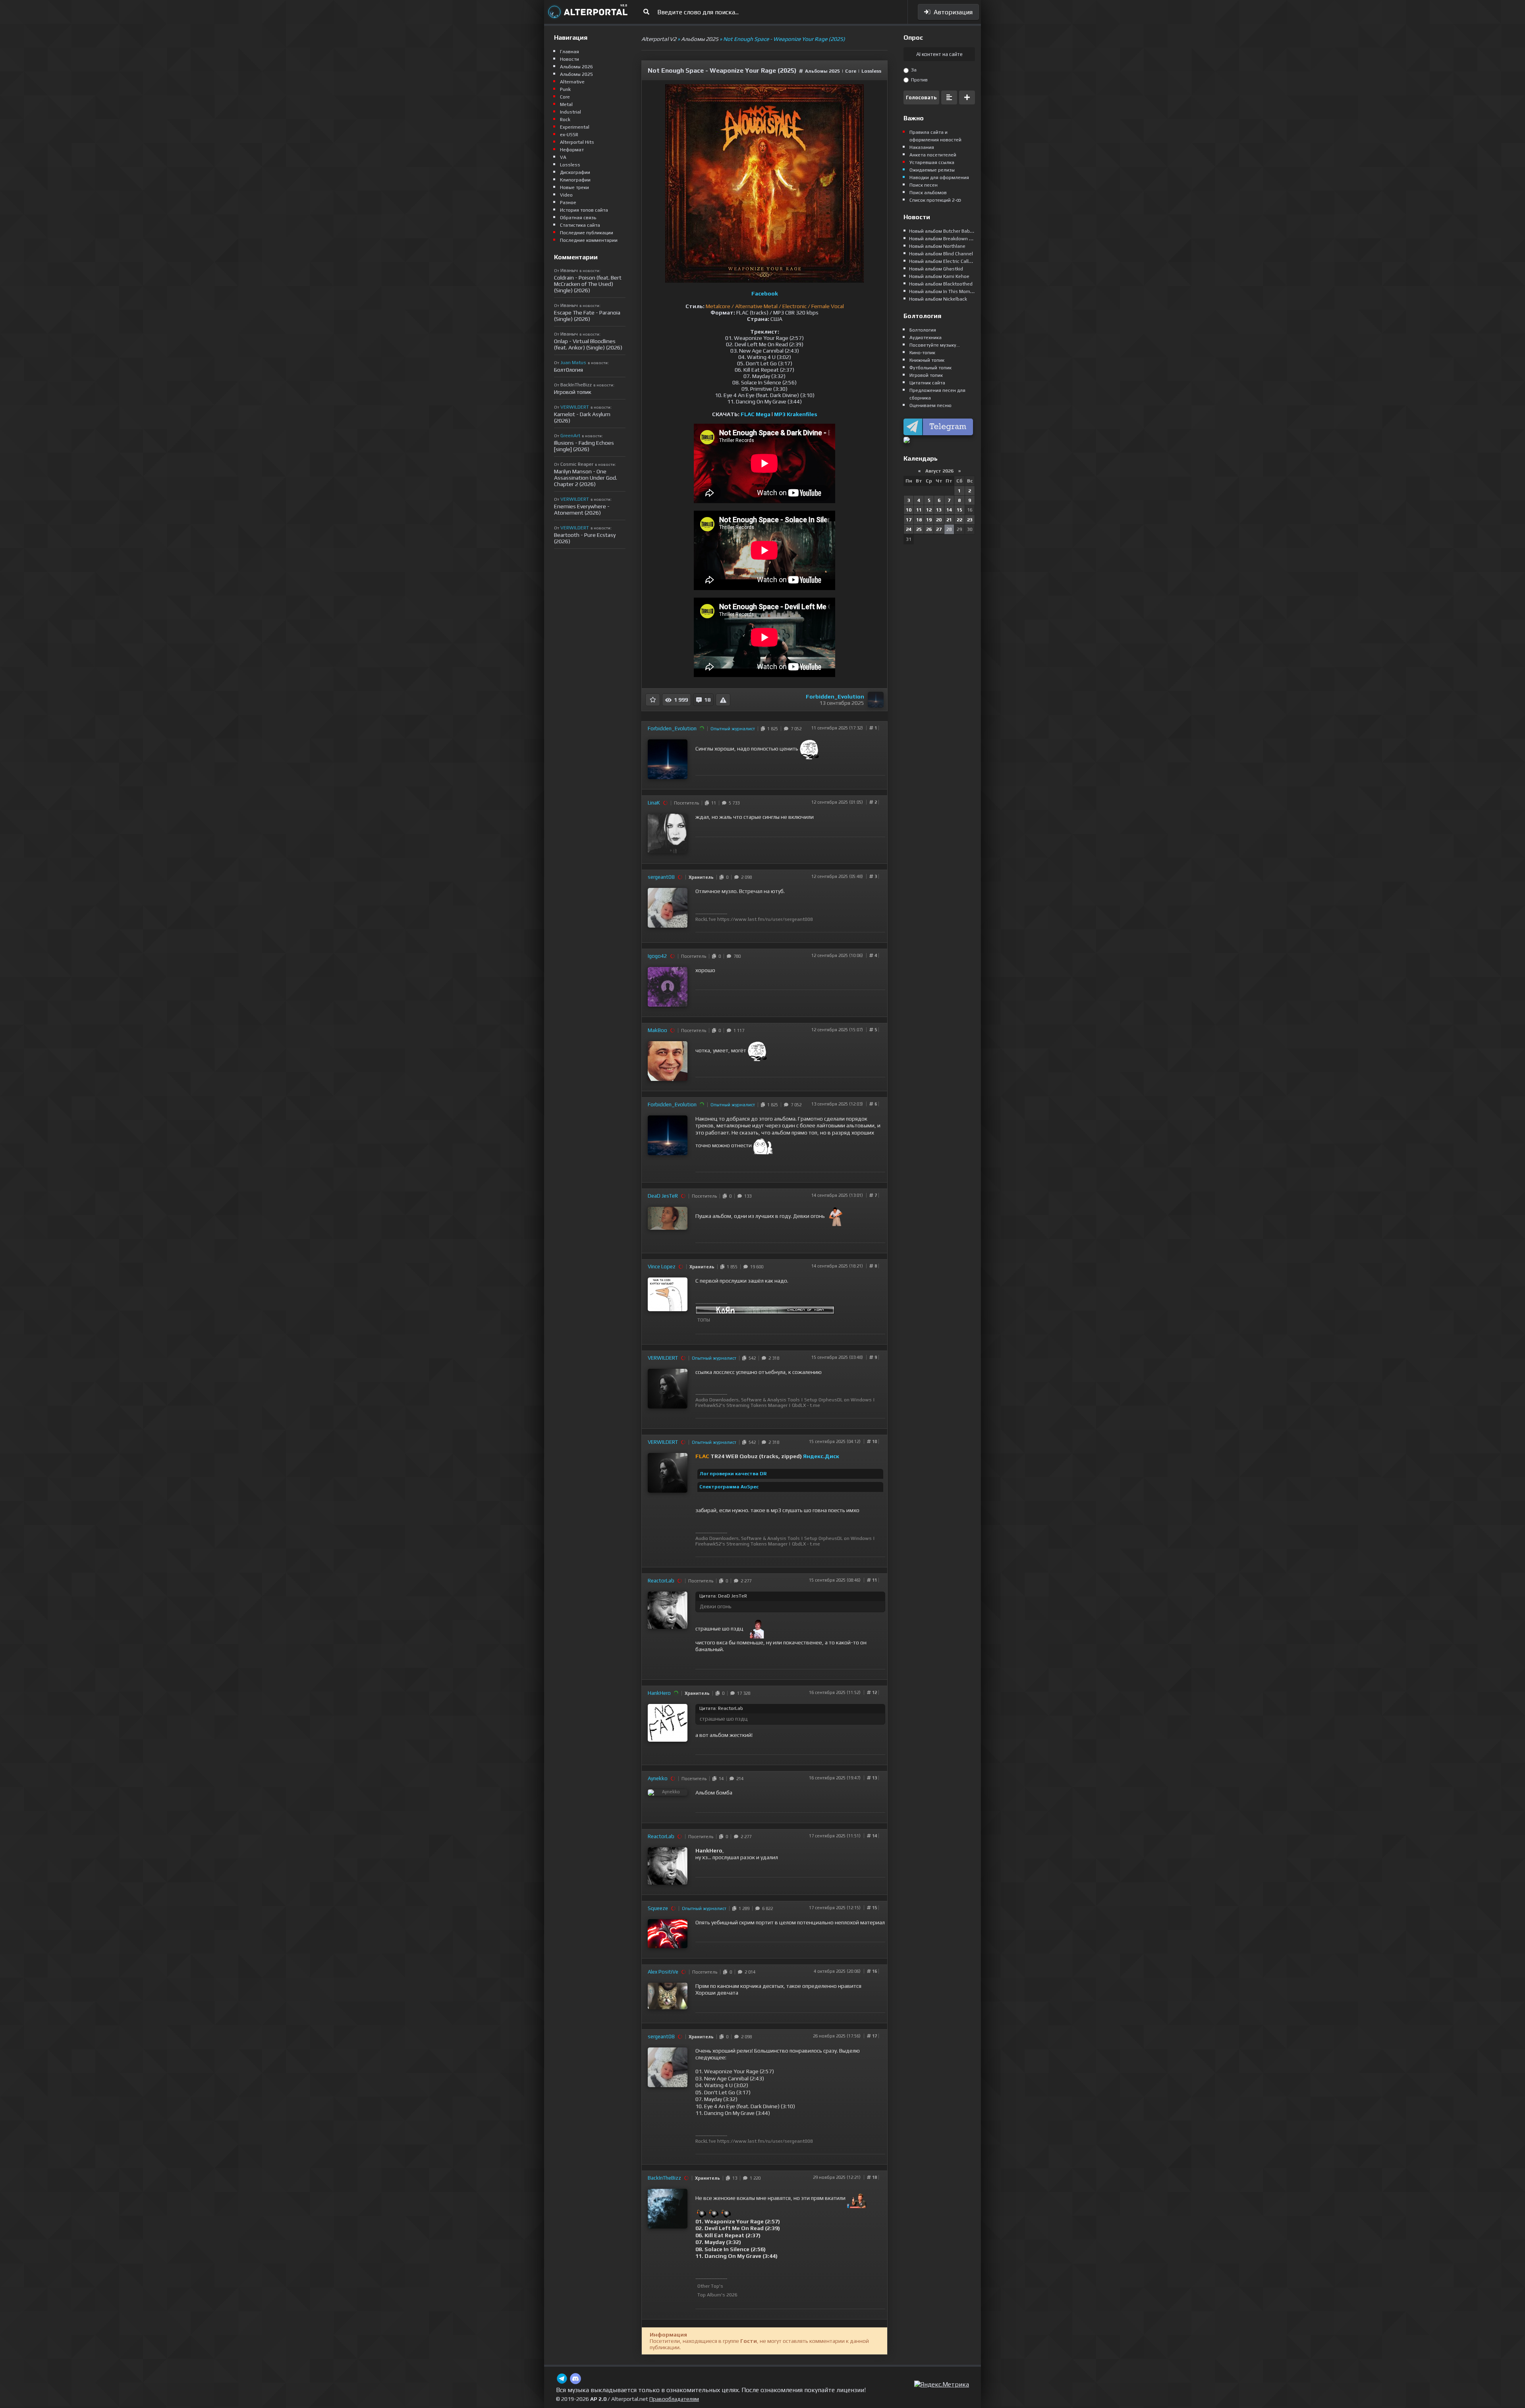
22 (959, 520)
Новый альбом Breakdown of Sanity (949, 239)
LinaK (654, 803)
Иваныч (569, 270)
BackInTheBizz (664, 2178)
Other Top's (710, 2286)
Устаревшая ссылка (932, 162)
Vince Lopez (662, 1267)
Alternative (572, 82)
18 (919, 520)
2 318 (773, 1358)
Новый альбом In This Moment (943, 291)
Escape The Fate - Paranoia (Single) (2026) (587, 316)
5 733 (733, 803)
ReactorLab (661, 1581)
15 (959, 510)
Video (566, 195)
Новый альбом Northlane (937, 246)
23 (970, 520)
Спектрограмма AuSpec (729, 1487)
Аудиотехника (926, 338)
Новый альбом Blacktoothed (941, 284)
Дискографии (575, 172)
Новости (569, 59)
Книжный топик (927, 360)
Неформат (572, 150)
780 (736, 956)
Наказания (922, 147)
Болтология (923, 330)
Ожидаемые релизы (932, 170)
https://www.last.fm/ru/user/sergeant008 (765, 919)
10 (909, 510)
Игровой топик (573, 392)
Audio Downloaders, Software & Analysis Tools (748, 1400)
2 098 (745, 877)
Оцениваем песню (930, 405)
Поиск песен (924, 185)
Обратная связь (578, 218)
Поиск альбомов (928, 193)
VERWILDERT (663, 1358)
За (913, 70)
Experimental (575, 127)
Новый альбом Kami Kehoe (939, 276)
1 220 (754, 2178)
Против (919, 80)
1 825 (771, 729)
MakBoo (657, 1030)
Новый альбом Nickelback (938, 299)
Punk (565, 89)
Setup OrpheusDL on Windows (838, 1400)
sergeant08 (661, 877)
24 (909, 529)
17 (909, 520)
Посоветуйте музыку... (935, 345)
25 (919, 529)
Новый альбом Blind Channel (941, 254)
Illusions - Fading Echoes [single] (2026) (584, 446)
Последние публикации (587, 233)
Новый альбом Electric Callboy (943, 261)
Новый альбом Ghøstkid (936, 269)
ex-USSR (569, 135)
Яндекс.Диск (821, 1456)
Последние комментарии (589, 240)
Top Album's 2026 (717, 2295)
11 (712, 803)
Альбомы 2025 (822, 71)
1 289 (743, 1908)
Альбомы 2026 (576, 67)
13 (734, 2178)
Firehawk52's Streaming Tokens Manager (741, 1405)
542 (751, 1358)
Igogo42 (657, 956)
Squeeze (658, 1908)
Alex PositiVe (663, 1972)
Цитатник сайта (927, 383)
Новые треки (574, 187)
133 (747, 1196)
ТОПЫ (704, 1320)
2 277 (745, 1581)
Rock (565, 120)
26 (929, 529)
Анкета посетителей (933, 155)
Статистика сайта (580, 225)
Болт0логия (568, 370)
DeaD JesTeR (663, 1196)
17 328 (742, 1693)
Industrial (570, 112)
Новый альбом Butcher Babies (943, 231)
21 (949, 520)
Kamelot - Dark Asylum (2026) (582, 417)
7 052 (795, 729)
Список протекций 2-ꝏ (935, 200)
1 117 (738, 1030)
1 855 (731, 1267)
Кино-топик (922, 353)
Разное (568, 203)
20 (939, 520)
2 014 (749, 1972)
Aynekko (658, 1778)
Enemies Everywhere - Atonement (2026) (582, 509)
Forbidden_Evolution (835, 697)
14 (720, 1779)
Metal (566, 104)
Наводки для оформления (939, 178)
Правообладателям (674, 2399)
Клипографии (575, 180)
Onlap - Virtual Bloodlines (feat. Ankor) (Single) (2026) (588, 344)
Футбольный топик (930, 368)
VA (563, 157)
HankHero (659, 1693)
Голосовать (921, 97)
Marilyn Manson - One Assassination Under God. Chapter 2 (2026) (586, 478)
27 (939, 529)
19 (929, 520)
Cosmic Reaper (577, 464)
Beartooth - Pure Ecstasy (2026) (585, 538)
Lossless (871, 71)
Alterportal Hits (577, 142)
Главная (569, 52)
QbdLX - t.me (806, 1405)
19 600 (756, 1267)
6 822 (766, 1908)
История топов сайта (584, 210)
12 (929, 510)
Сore (851, 71)
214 (739, 1779)
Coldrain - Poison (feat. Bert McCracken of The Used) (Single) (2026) (588, 284)
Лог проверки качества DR (733, 1474)
